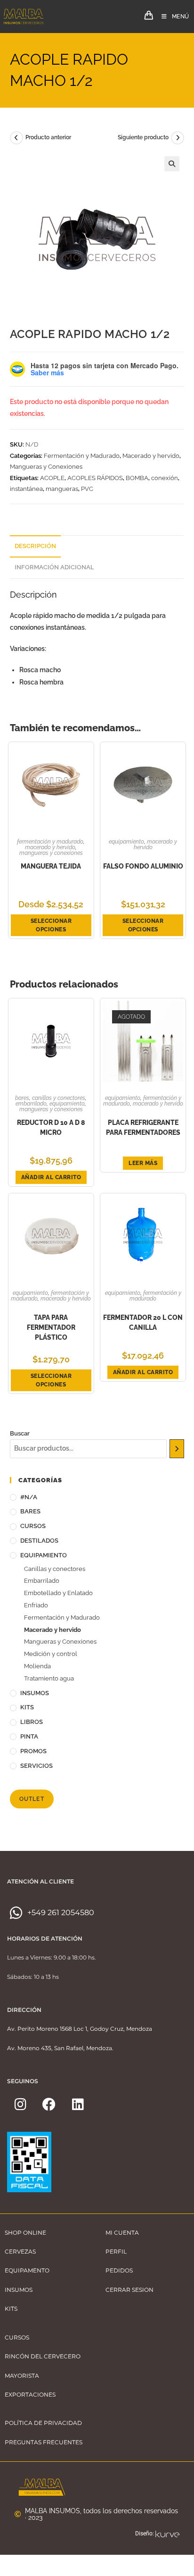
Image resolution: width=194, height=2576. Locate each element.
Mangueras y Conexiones (46, 467)
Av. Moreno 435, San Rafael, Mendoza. (60, 2048)
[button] (172, 164)
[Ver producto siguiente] (178, 138)
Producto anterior (48, 137)
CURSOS (33, 1526)
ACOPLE (52, 478)
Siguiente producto (143, 137)
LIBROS (32, 1722)
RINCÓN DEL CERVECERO (43, 2356)
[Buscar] (177, 1449)
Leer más (143, 1163)
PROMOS (33, 1751)
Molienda (37, 1666)
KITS (27, 1707)
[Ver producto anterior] (16, 138)
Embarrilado (31, 1104)
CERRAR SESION (129, 2290)
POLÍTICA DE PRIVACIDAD (43, 2423)
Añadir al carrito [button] (51, 1177)
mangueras (62, 489)
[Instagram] (20, 2104)
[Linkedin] (78, 2104)
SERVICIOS (36, 1766)
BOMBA (137, 478)
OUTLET (32, 1799)
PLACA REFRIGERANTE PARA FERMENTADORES (143, 1128)
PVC (87, 489)
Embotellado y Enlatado (58, 1593)
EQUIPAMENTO (27, 2270)
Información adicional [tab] (54, 567)
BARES (22, 1098)
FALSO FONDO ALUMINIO (143, 866)
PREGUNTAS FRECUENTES (44, 2442)
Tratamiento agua (49, 1678)
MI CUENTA (122, 2233)
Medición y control (51, 1654)
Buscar (20, 1433)
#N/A (29, 1497)
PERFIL (116, 2251)
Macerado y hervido (151, 456)
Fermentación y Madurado (82, 456)
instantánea (26, 489)
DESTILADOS (39, 1541)
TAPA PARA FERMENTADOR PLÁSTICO (51, 1327)
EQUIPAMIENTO (126, 842)
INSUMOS (35, 1693)
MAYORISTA (22, 2376)
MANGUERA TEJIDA (51, 866)
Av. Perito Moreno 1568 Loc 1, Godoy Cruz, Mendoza (80, 2029)
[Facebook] (49, 2104)
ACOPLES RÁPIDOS (95, 478)
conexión (165, 478)
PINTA (29, 1736)
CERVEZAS (20, 2251)
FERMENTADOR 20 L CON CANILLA (143, 1322)
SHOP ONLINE (25, 2233)
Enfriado (36, 1605)
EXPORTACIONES (30, 2394)
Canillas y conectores (59, 1098)
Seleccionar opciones (51, 925)
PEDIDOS (119, 2270)
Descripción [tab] (35, 546)
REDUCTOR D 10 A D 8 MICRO (51, 1128)
